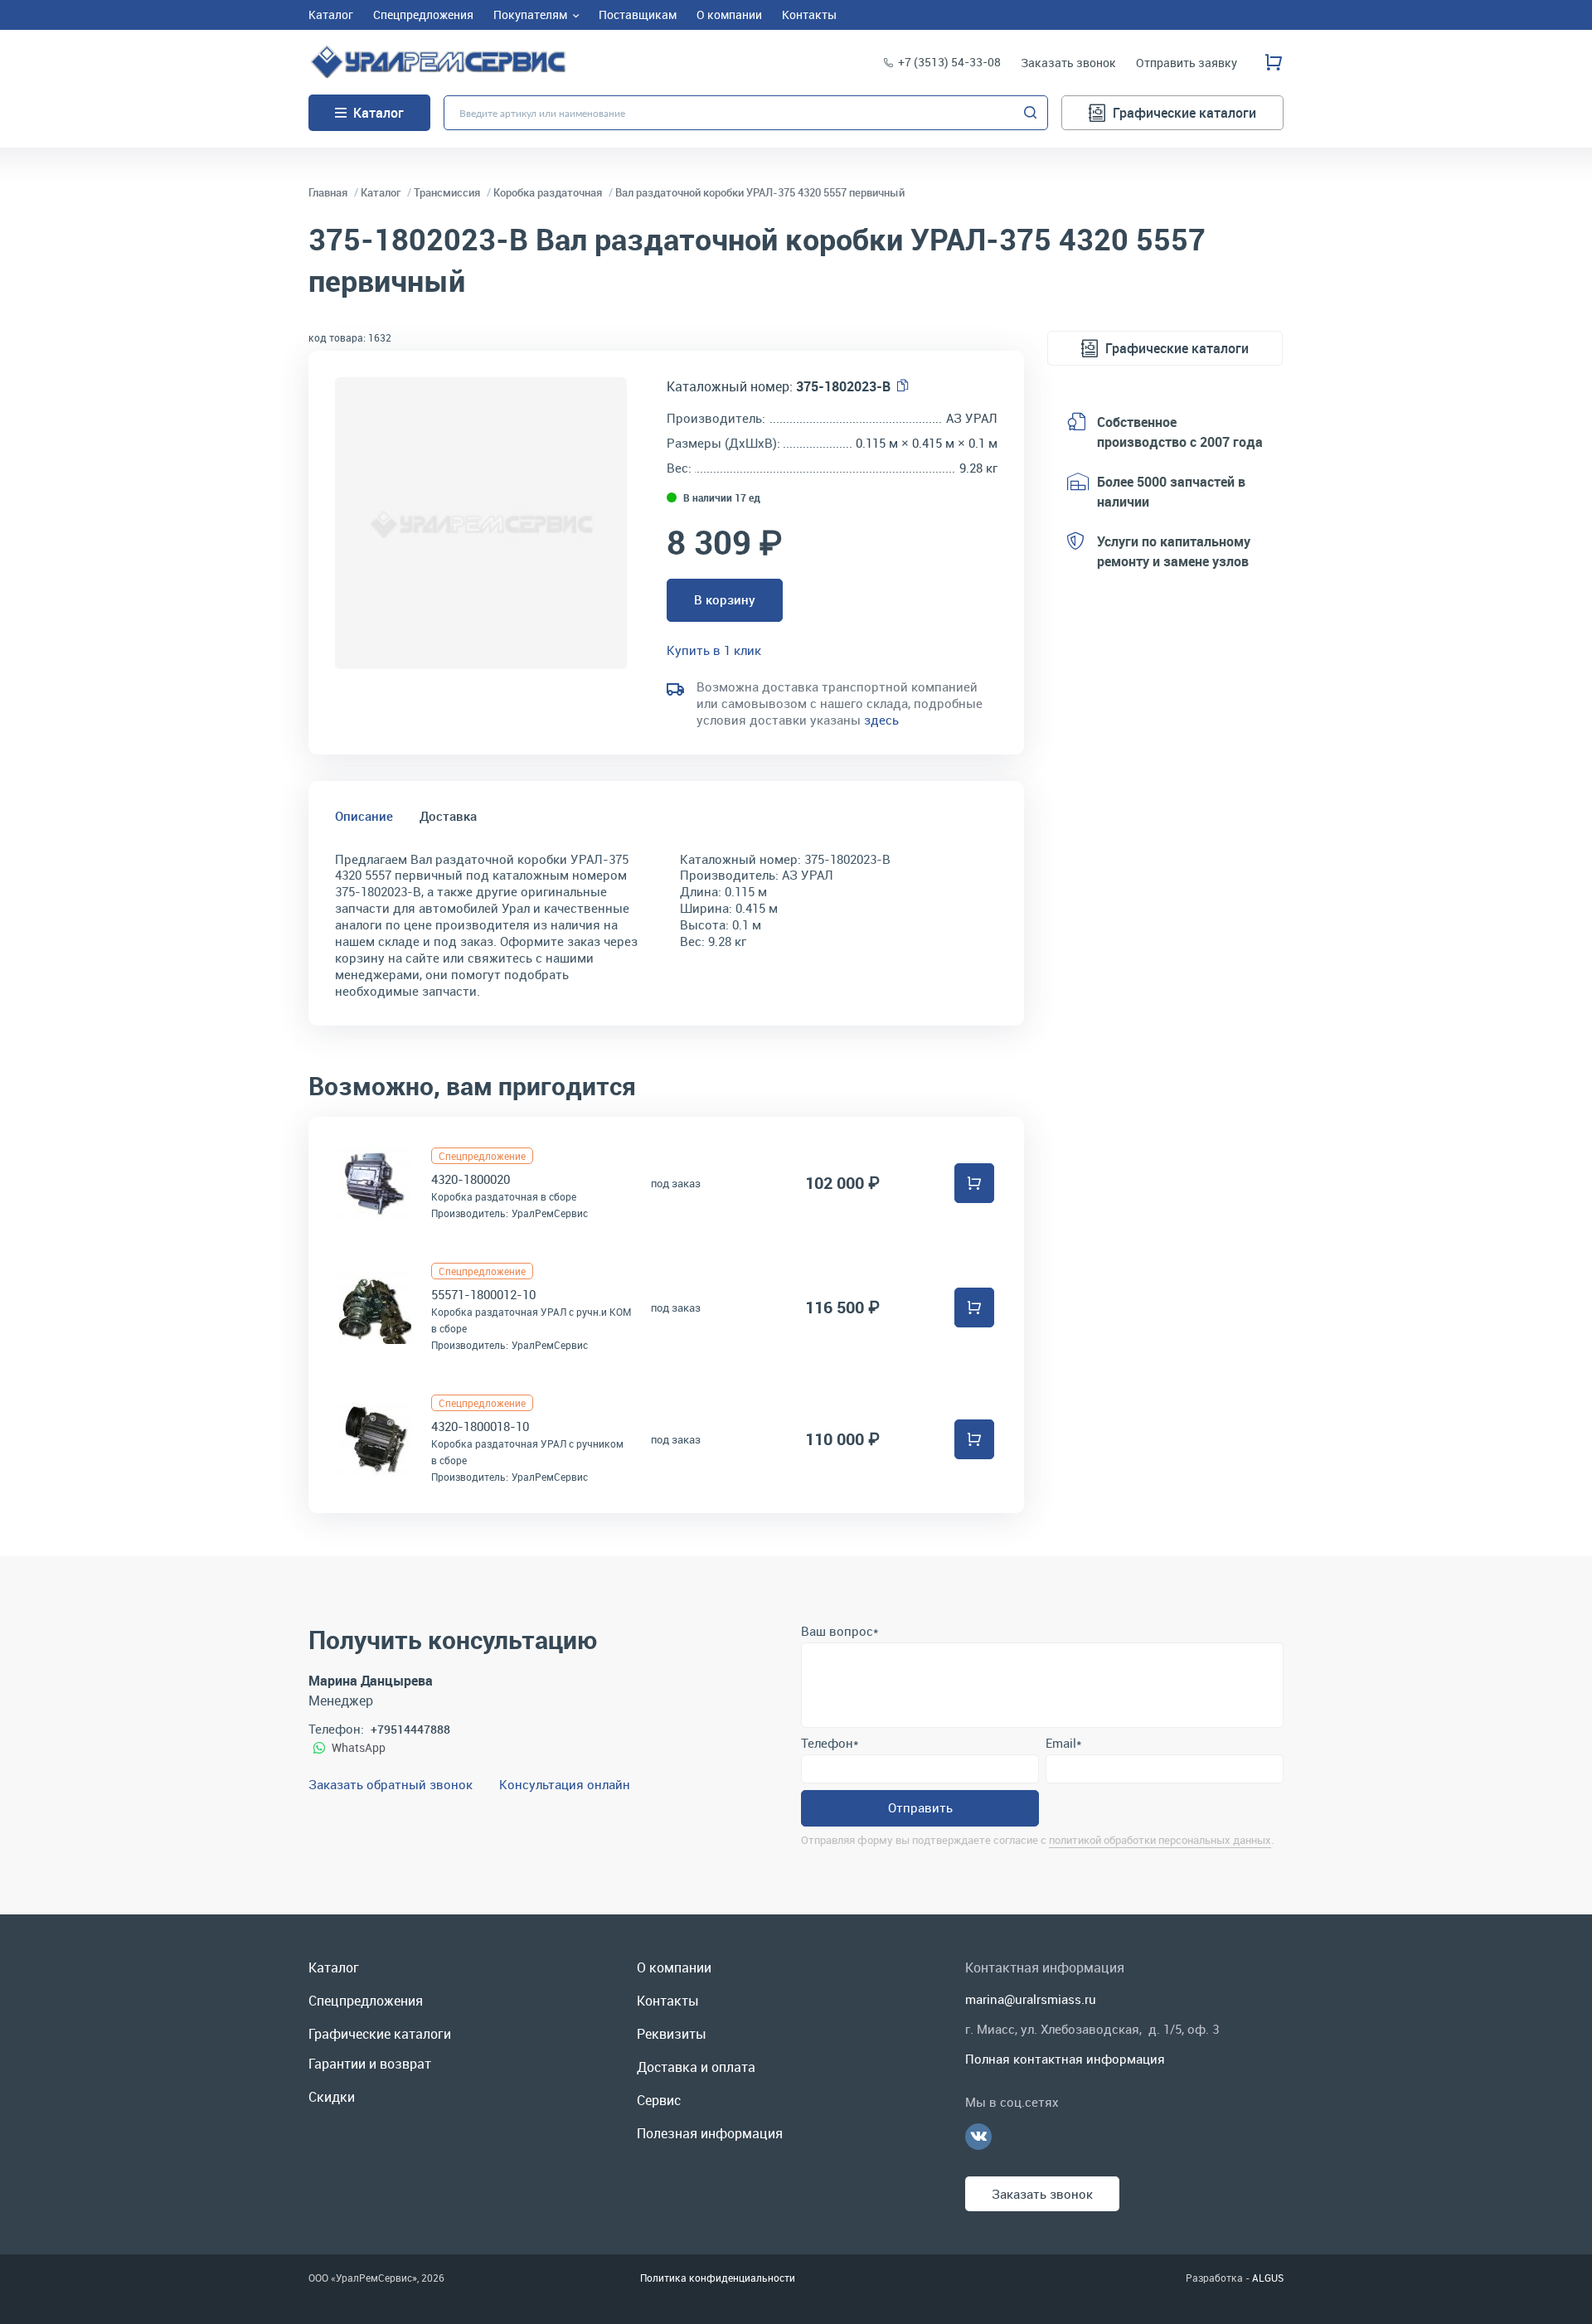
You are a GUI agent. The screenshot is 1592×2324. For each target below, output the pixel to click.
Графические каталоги (1184, 113)
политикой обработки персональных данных (1160, 1840)
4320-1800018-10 (480, 1426)
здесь (881, 720)
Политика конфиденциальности (718, 2278)
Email (1063, 1743)
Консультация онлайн (565, 1784)
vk (978, 2137)
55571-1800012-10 (483, 1294)
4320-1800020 (471, 1179)
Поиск (1031, 113)
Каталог (379, 113)
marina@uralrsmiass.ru (1031, 1999)
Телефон (830, 1743)
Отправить (920, 1807)
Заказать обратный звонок (391, 1784)
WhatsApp (359, 1747)
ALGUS (1268, 2278)
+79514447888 (410, 1729)
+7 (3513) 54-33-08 (949, 62)
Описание (364, 816)
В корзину (725, 599)
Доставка (448, 816)
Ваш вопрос (840, 1631)
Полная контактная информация (1065, 2059)
